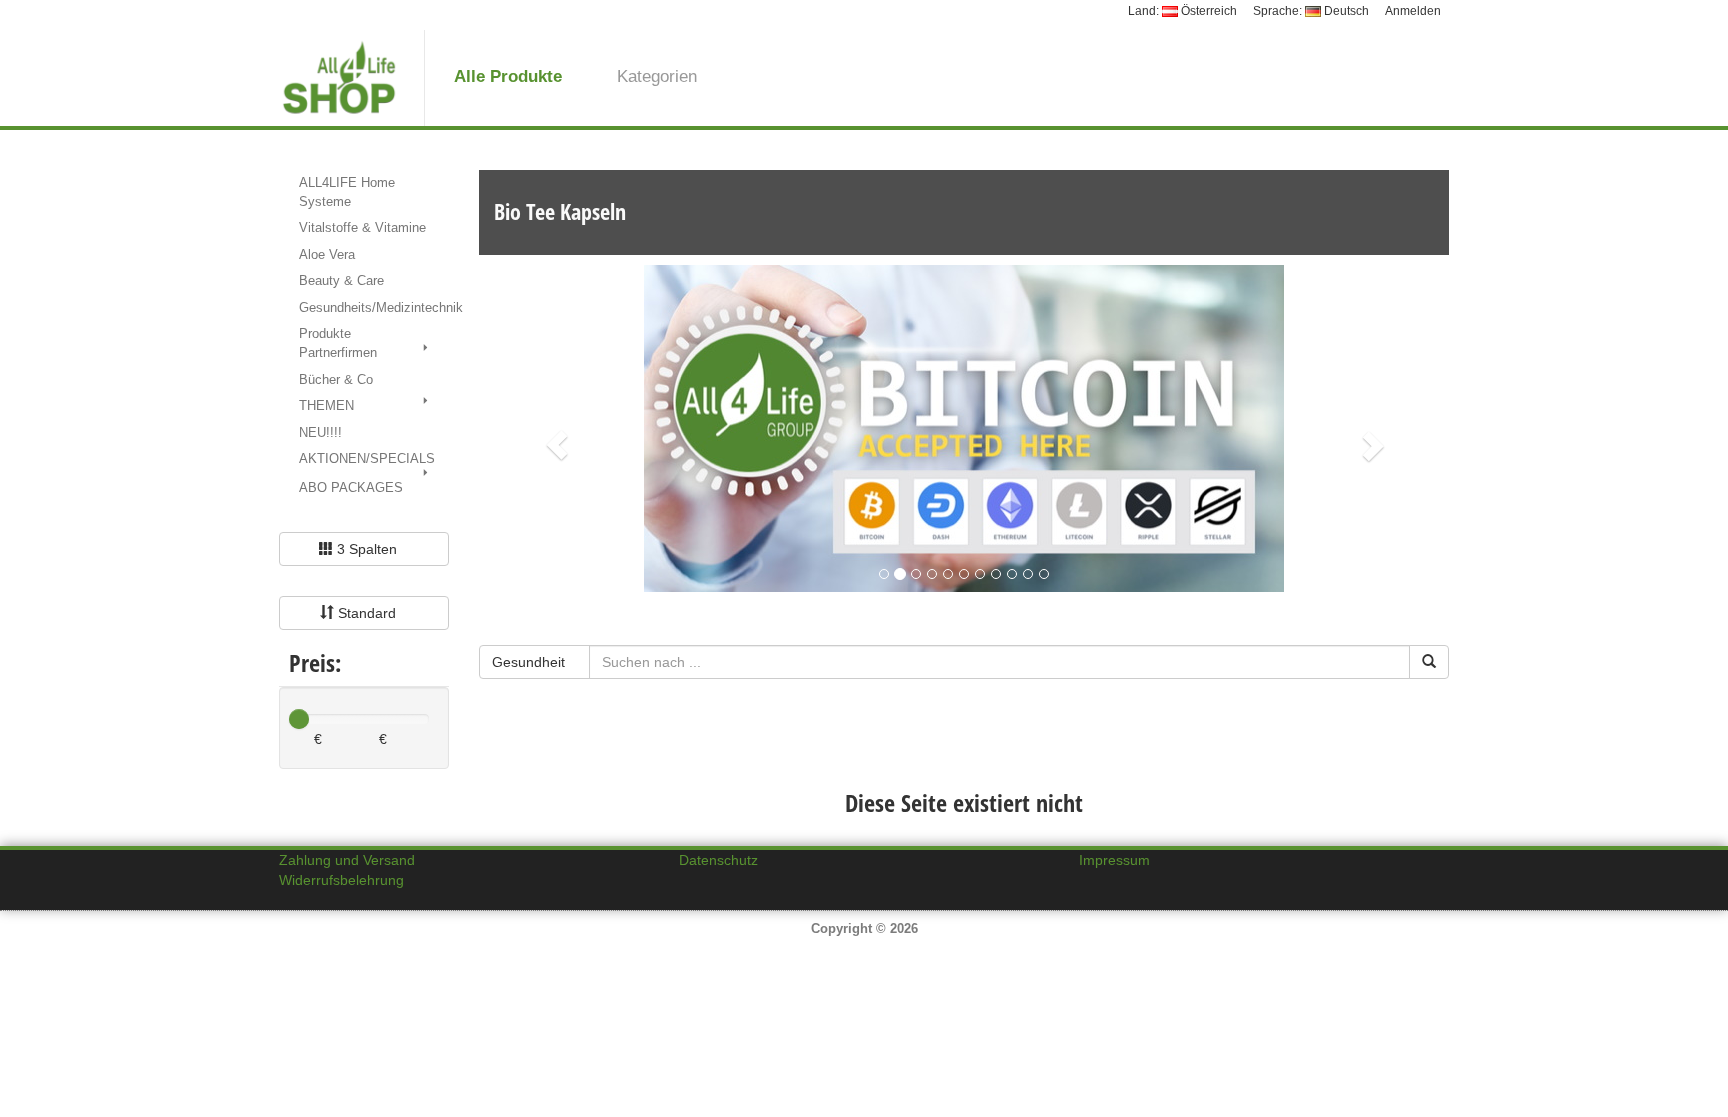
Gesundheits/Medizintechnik (374, 307)
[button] (552, 440)
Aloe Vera (327, 254)
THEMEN (326, 405)
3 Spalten (367, 549)
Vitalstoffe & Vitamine (362, 227)
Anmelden (1413, 11)
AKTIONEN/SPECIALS (367, 458)
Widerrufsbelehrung (341, 880)
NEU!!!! (320, 432)
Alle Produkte (508, 76)
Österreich (1207, 11)
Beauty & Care (341, 280)
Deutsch (1345, 11)
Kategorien (657, 76)
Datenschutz (718, 860)
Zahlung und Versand (347, 860)
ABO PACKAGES (351, 487)
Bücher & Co (336, 379)
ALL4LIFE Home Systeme (347, 192)
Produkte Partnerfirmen (338, 343)
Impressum (1114, 860)
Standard (367, 613)
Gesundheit (530, 662)
